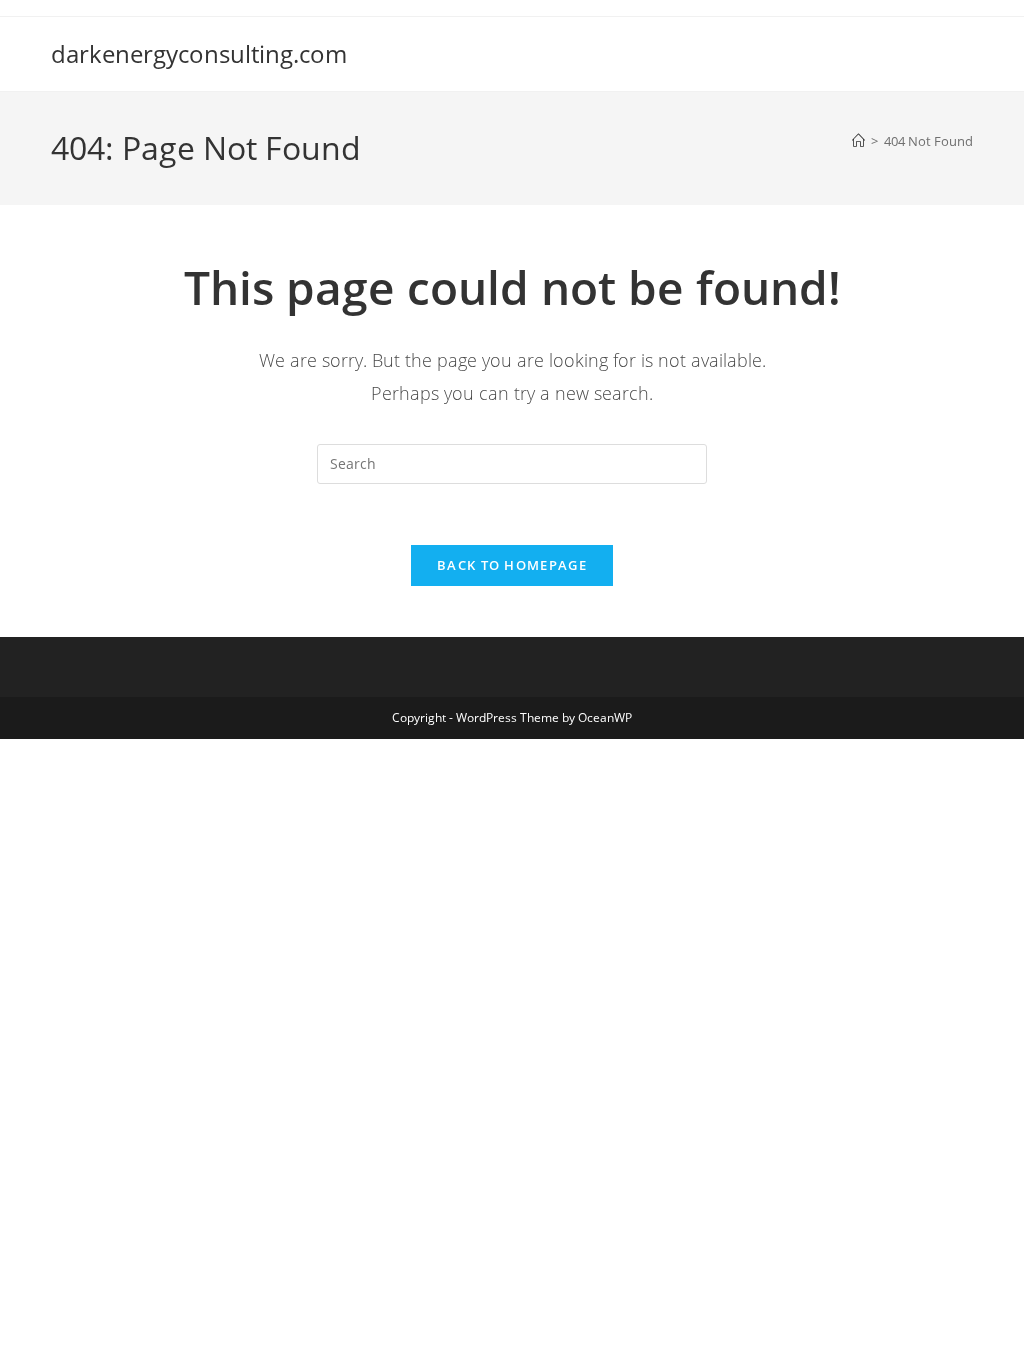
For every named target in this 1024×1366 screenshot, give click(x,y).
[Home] (858, 141)
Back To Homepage (512, 565)
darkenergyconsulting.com (199, 53)
